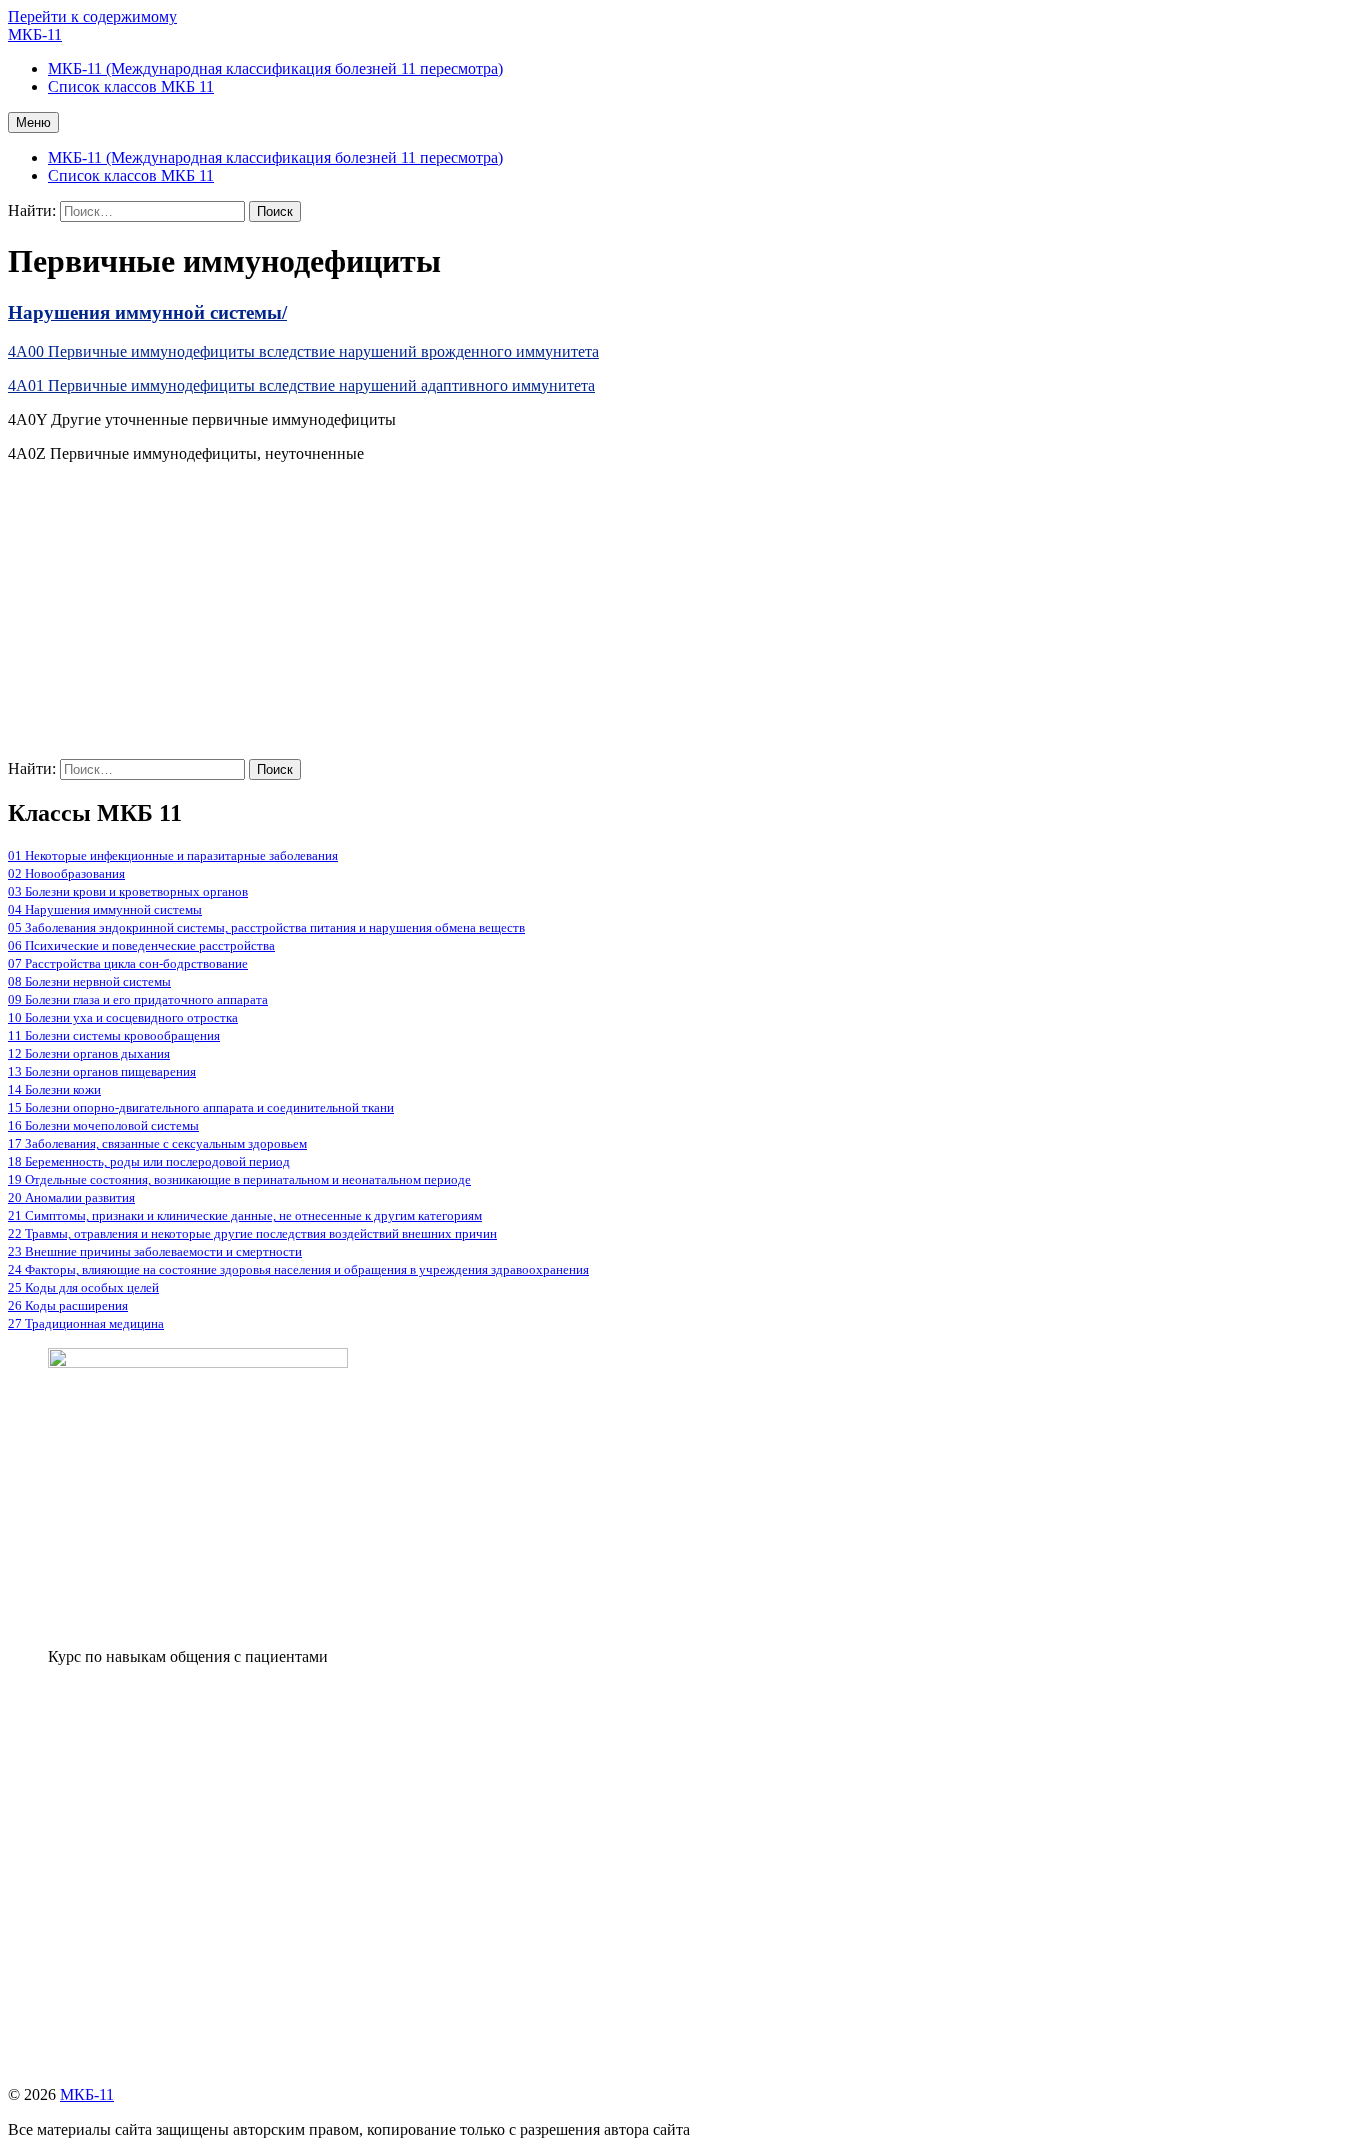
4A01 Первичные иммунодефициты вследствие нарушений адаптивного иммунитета (301, 385)
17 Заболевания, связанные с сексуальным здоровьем (157, 1143)
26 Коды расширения (68, 1305)
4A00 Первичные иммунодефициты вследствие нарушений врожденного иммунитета (303, 351)
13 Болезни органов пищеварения (102, 1071)
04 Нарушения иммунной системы (105, 909)
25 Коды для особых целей (83, 1287)
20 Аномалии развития (71, 1197)
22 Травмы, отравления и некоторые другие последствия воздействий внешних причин (252, 1233)
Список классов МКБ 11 (131, 175)
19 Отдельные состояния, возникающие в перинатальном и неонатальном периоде (239, 1179)
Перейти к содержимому (92, 16)
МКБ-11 (35, 34)
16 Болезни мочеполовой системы (103, 1125)
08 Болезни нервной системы (89, 981)
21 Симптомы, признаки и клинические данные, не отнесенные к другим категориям (245, 1215)
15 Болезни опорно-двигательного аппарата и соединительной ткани (201, 1107)
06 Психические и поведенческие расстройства (141, 945)
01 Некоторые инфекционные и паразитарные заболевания (173, 855)
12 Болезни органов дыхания (89, 1053)
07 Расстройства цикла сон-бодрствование (128, 963)
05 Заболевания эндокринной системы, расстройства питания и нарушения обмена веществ (266, 927)
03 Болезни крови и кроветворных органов (128, 891)
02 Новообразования (66, 873)
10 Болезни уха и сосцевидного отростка (123, 1017)
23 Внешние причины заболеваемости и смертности (155, 1251)
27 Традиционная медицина (86, 1323)
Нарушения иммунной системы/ (147, 312)
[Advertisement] (608, 619)
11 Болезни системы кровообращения (114, 1035)
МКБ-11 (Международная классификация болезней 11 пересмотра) (275, 157)
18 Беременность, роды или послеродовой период (149, 1161)
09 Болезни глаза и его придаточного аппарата (138, 999)
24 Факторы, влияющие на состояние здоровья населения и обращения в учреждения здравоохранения (298, 1269)
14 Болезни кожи (54, 1089)
